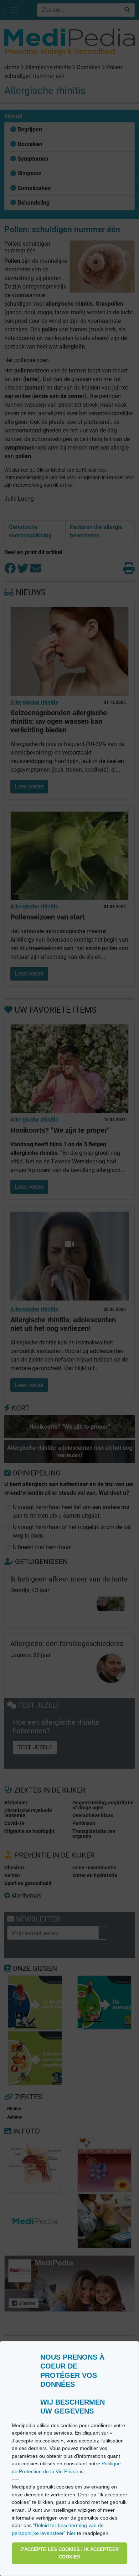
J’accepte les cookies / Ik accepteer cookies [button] (69, 2553)
